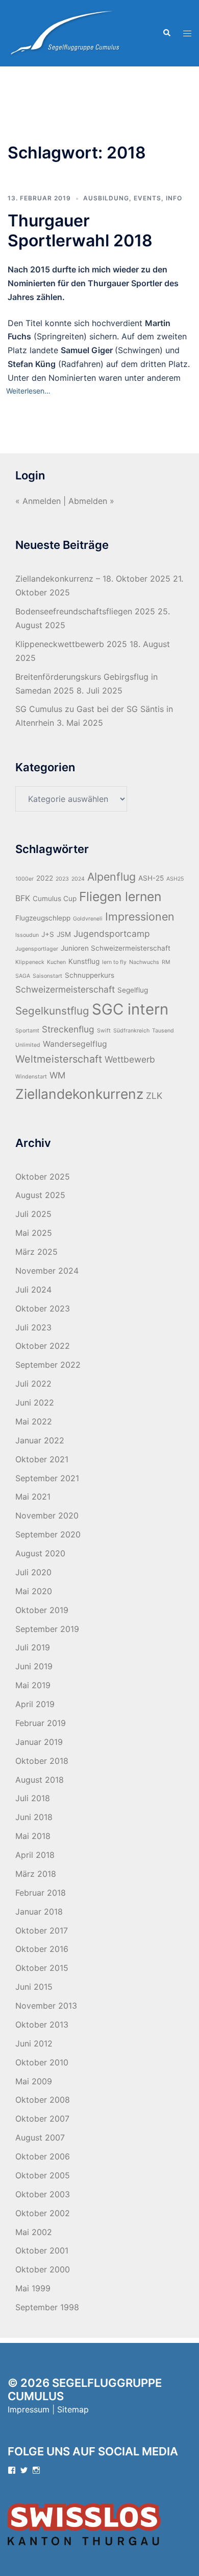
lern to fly (114, 962)
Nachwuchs (144, 962)
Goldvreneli (88, 919)
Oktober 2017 (42, 1930)
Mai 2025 (34, 1233)
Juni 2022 (35, 1402)
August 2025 (40, 1195)
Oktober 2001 (42, 2250)
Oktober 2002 (43, 2213)
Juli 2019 (33, 1647)
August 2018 (40, 1780)
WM (57, 1075)
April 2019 (35, 1704)
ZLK (154, 1096)
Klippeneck (30, 962)
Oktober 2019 (42, 1610)
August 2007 (40, 2137)
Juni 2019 (34, 1666)
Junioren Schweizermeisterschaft (116, 948)
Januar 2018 (39, 1912)
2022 (45, 878)
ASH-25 (151, 878)
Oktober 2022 (43, 1346)
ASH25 (175, 879)
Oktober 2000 (43, 2269)
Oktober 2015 (42, 1968)
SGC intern (130, 1009)
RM (166, 962)
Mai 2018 (33, 1836)
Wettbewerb (130, 1059)
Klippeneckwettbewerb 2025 (71, 644)
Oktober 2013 (42, 2025)
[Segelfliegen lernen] (64, 32)
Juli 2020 (33, 1572)
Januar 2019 (39, 1742)
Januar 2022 (40, 1440)
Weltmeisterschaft (59, 1059)
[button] (166, 33)
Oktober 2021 (42, 1459)
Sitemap (73, 2409)
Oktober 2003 (43, 2194)
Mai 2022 (34, 1421)
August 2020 (40, 1553)
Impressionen (140, 916)
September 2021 (47, 1478)
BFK (23, 898)
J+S (48, 934)
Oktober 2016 (42, 1949)
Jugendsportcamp (112, 934)
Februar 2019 (41, 1723)
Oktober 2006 (43, 2156)
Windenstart (31, 1077)
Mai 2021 (33, 1497)
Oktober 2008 (43, 2100)
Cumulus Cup (55, 899)
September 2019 (47, 1629)
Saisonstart (47, 976)
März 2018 (36, 1874)
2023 (62, 879)
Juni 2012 (34, 2043)
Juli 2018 (33, 1798)
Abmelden (88, 501)
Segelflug (133, 990)
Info (174, 198)
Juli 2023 (33, 1327)
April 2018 (35, 1855)
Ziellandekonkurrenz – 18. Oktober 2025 (93, 579)
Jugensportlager (37, 949)
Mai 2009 (34, 2081)
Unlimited (28, 1045)
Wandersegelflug (75, 1044)
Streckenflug (68, 1029)
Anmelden (42, 501)
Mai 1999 (33, 2288)
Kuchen (56, 962)
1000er (24, 879)
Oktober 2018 (42, 1761)
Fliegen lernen (120, 896)
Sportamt (27, 1031)
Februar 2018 (41, 1893)
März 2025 (36, 1252)
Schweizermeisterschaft (65, 989)
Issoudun (27, 935)
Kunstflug (84, 961)
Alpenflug (111, 877)
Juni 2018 (34, 1817)
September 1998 (47, 2307)
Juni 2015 (34, 1987)
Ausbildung (106, 198)
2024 (78, 879)
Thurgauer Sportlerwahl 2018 (80, 230)
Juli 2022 (33, 1384)
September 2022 (48, 1365)
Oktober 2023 (43, 1308)
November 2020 (47, 1515)
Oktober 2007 (42, 2119)
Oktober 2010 (42, 2062)
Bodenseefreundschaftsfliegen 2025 (85, 611)
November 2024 (47, 1271)
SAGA (23, 976)
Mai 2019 (33, 1685)
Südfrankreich (131, 1031)
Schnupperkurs (90, 975)
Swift (104, 1031)
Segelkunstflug (52, 1011)
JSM (64, 934)
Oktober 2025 (43, 1177)
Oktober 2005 (43, 2175)
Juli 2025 (33, 1214)
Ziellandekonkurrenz (79, 1094)
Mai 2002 (34, 2232)
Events (147, 198)
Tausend (163, 1031)
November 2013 (46, 2006)
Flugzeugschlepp (43, 918)
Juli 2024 (33, 1290)
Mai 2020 (34, 1591)
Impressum (29, 2409)
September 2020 (48, 1534)
